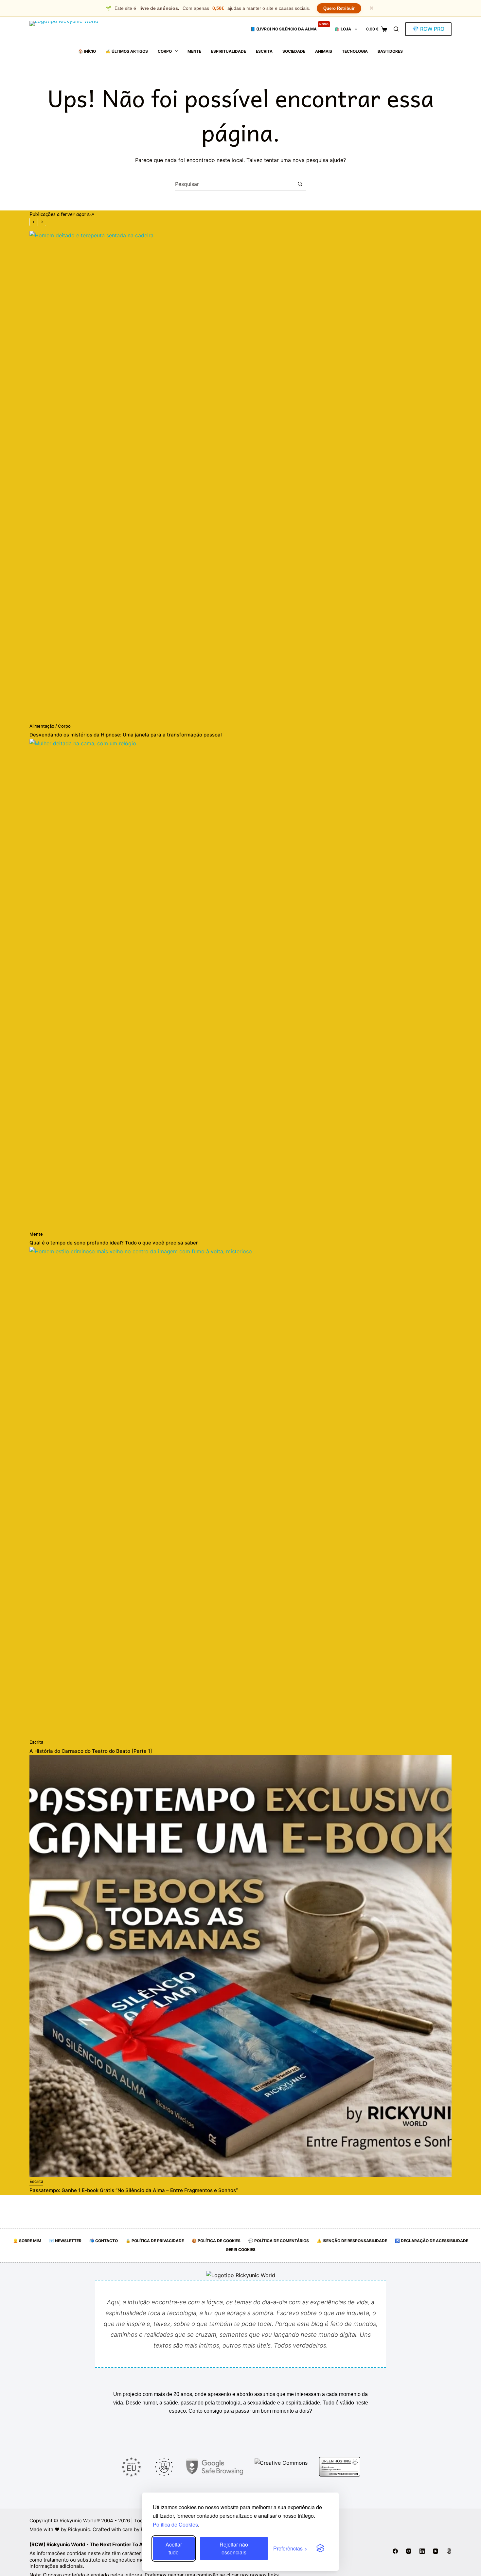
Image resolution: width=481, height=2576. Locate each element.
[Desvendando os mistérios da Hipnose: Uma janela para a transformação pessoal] (240, 477)
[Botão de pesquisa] (300, 184)
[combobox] (234, 184)
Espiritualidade (229, 51)
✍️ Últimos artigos (127, 51)
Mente (194, 51)
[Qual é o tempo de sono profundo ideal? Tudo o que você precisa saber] (240, 985)
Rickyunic (79, 2529)
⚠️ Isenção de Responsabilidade (352, 2241)
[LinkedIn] (422, 2551)
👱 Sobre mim (27, 2241)
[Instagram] (409, 2551)
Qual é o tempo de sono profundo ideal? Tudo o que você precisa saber (114, 1243)
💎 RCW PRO (428, 29)
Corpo (165, 51)
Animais (324, 51)
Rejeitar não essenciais (234, 2548)
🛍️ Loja (343, 29)
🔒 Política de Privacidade (155, 2241)
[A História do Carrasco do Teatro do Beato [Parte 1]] (240, 1493)
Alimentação (42, 726)
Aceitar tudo (174, 2548)
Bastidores (390, 51)
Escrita (264, 51)
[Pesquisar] (396, 29)
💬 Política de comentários (279, 2241)
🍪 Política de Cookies (216, 2241)
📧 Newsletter (65, 2241)
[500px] (449, 2551)
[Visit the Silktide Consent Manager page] (320, 2549)
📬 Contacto (104, 2241)
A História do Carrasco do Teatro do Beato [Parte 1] (91, 1751)
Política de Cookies (175, 2524)
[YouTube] (436, 2551)
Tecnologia (355, 51)
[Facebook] (395, 2551)
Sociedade (294, 51)
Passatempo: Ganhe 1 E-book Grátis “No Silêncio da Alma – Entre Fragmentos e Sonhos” (134, 2190)
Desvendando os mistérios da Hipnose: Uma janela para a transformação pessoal (126, 735)
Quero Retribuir (339, 8)
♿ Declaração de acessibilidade (432, 2241)
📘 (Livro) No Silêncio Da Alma (289, 27)
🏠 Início (87, 51)
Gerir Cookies (241, 2249)
